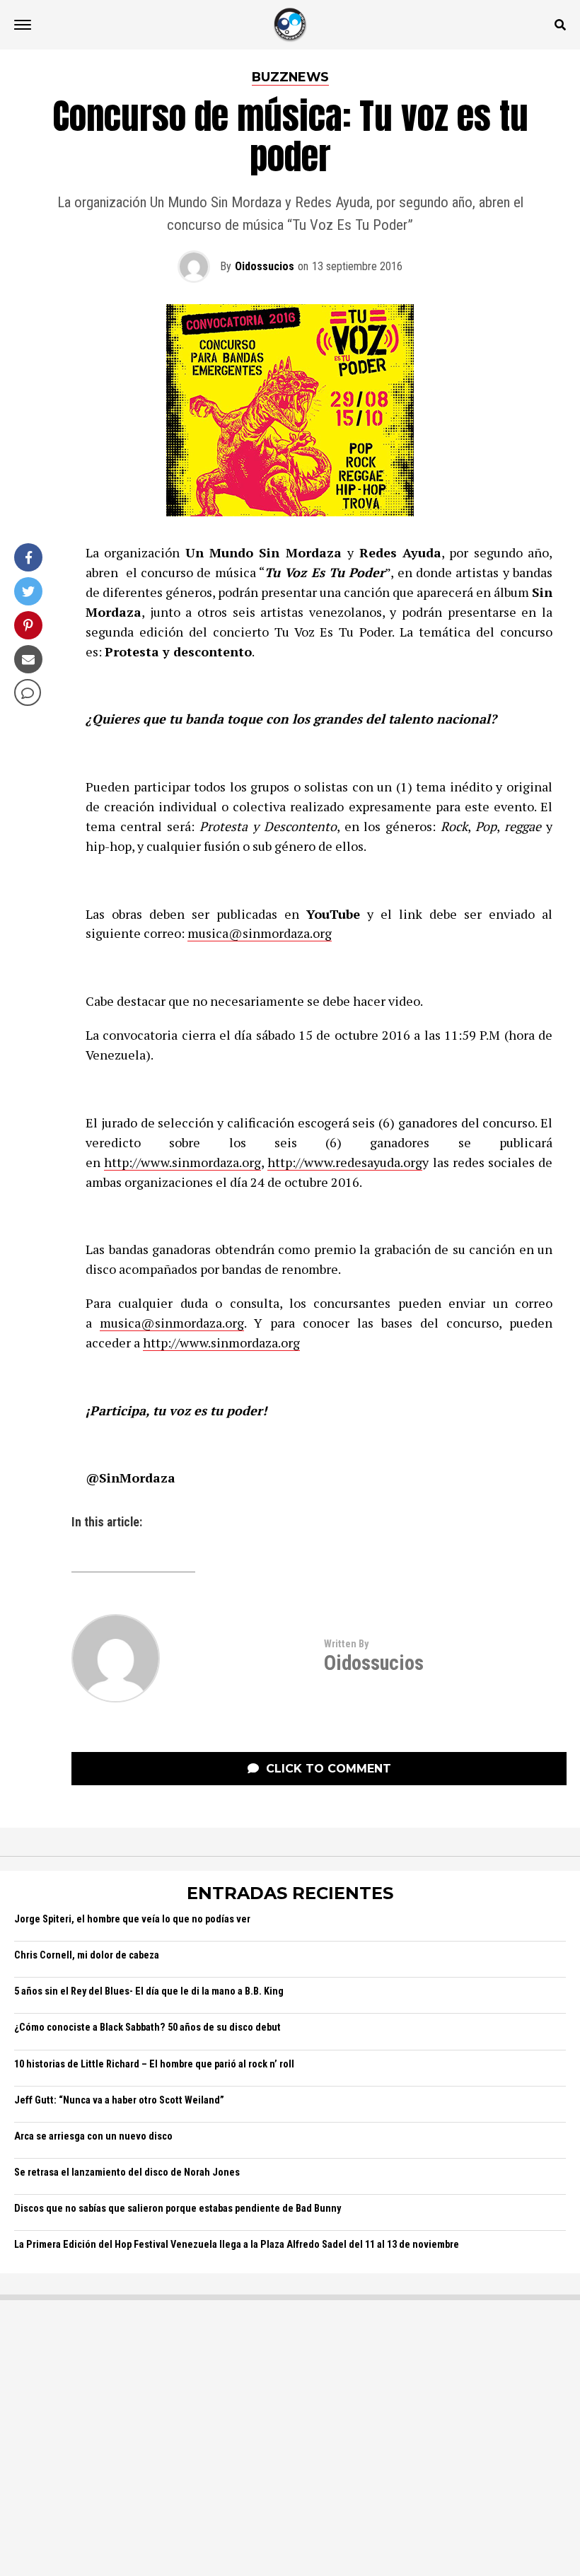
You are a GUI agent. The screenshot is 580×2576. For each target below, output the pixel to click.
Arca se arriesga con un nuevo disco (93, 2136)
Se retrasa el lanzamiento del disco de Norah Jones (127, 2172)
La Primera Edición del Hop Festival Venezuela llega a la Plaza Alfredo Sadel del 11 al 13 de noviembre (237, 2245)
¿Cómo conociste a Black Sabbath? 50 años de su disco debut (147, 2027)
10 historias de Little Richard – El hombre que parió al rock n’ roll (154, 2064)
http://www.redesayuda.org (345, 1162)
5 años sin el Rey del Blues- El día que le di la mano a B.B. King (149, 1991)
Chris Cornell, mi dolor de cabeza (87, 1955)
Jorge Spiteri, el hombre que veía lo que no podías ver (132, 1919)
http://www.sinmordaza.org (182, 1162)
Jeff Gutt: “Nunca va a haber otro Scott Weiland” (119, 2100)
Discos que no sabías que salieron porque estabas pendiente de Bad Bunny (178, 2209)
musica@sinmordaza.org (260, 933)
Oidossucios (265, 266)
